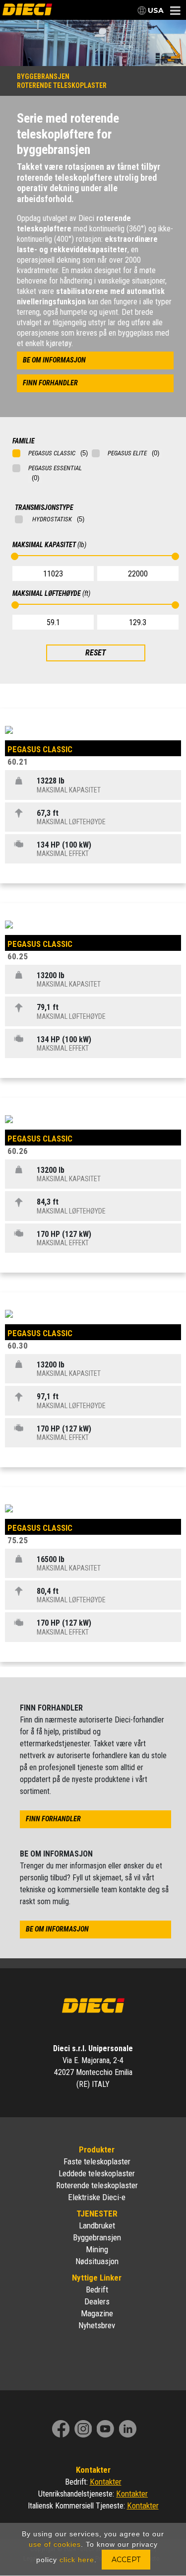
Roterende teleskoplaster (97, 2185)
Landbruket (97, 2225)
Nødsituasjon (97, 2261)
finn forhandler (50, 383)
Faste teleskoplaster (97, 2161)
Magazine (97, 2313)
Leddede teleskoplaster (97, 2173)
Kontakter (106, 2482)
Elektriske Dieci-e (97, 2197)
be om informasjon (54, 360)
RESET (95, 653)
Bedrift (97, 2290)
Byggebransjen (97, 2237)
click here (77, 2560)
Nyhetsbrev (97, 2325)
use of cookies (55, 2544)
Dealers (97, 2301)
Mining (97, 2249)
